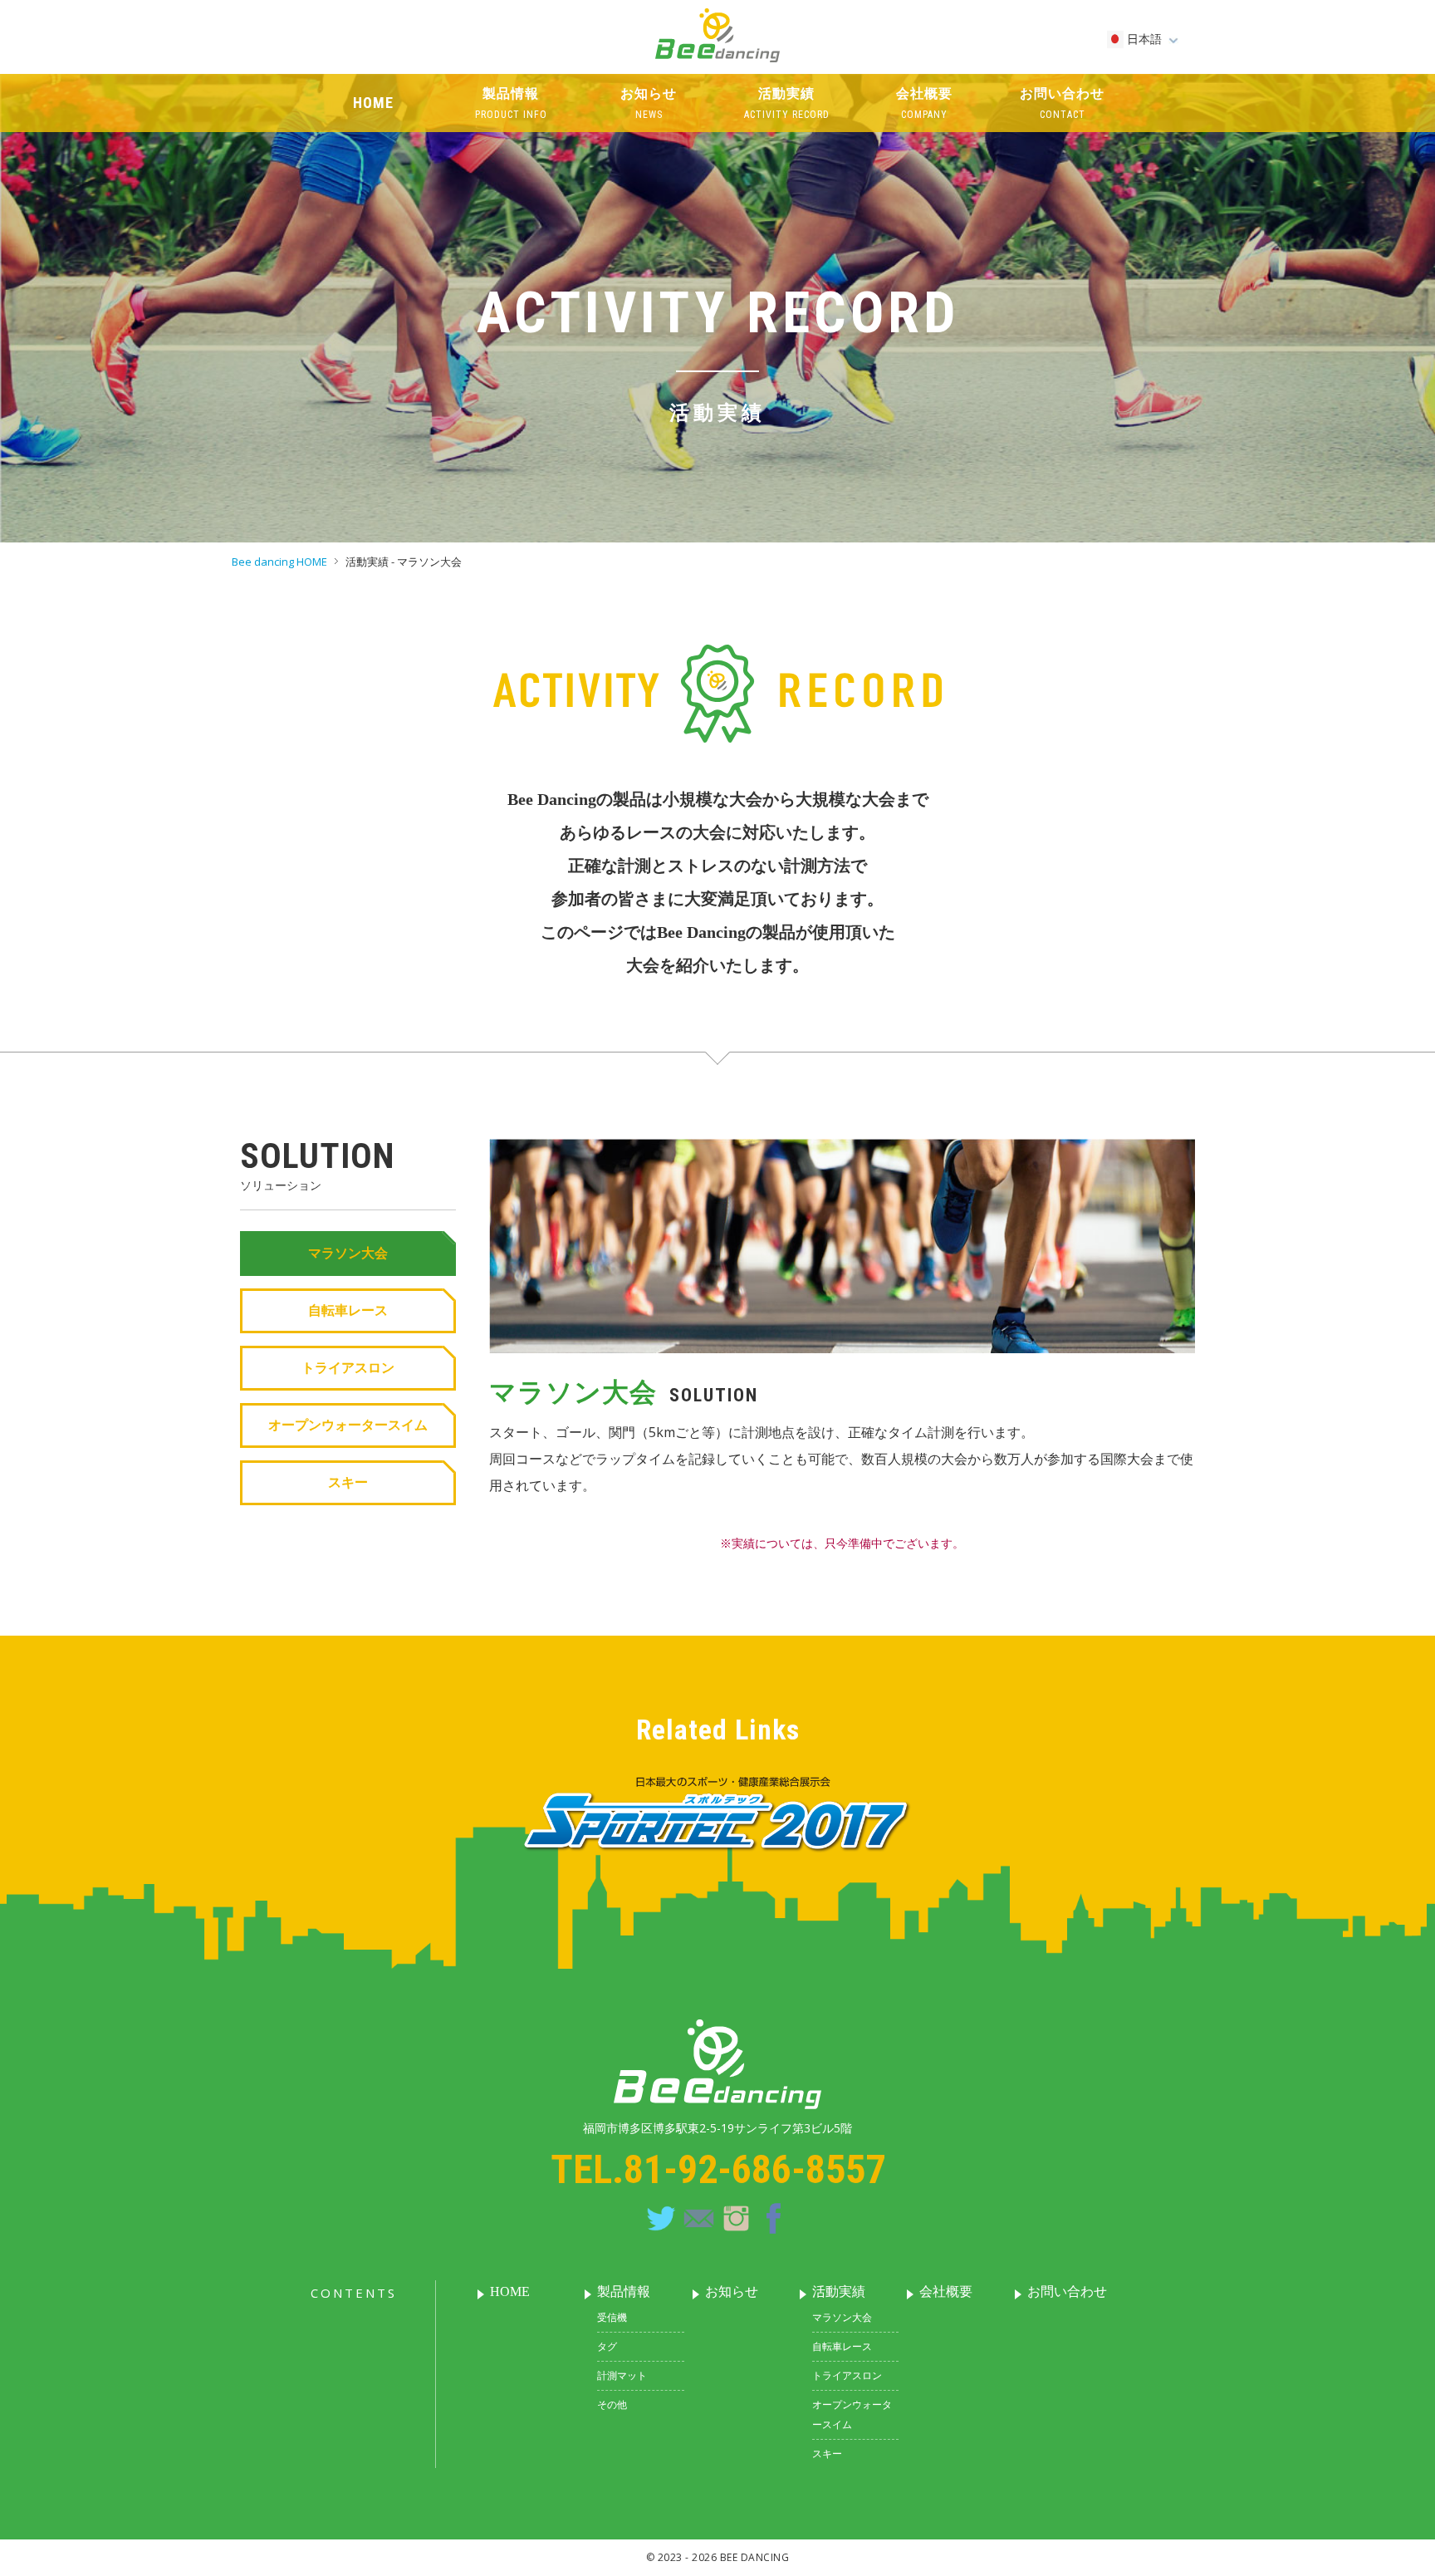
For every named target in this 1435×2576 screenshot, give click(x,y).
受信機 (612, 2317)
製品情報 (624, 2291)
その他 (612, 2404)
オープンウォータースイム (348, 1425)
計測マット (622, 2375)
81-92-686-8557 (754, 2169)
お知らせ (732, 2291)
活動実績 (839, 2291)
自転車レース (348, 1310)
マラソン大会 (348, 1253)
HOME (510, 2291)
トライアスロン (348, 1368)
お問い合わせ (1067, 2291)
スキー (348, 1482)
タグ (607, 2346)
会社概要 (946, 2291)
